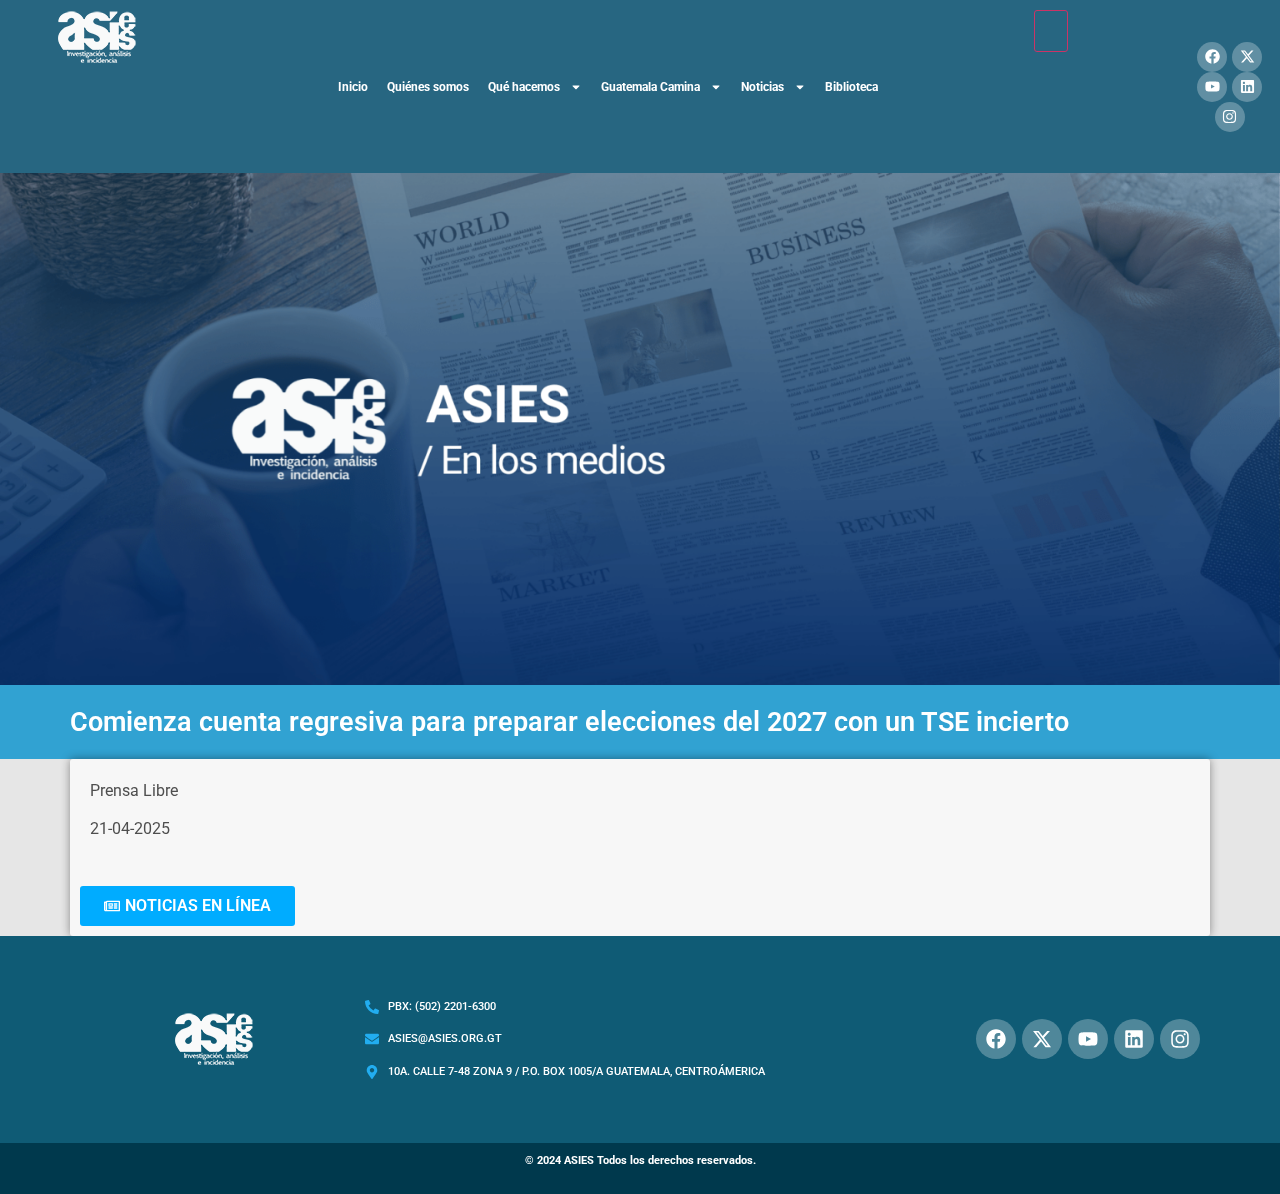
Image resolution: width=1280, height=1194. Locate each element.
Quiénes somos (428, 87)
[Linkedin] (1247, 87)
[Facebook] (1212, 57)
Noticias (762, 87)
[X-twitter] (1247, 57)
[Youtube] (1212, 87)
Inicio (353, 87)
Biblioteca (851, 87)
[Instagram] (1230, 117)
